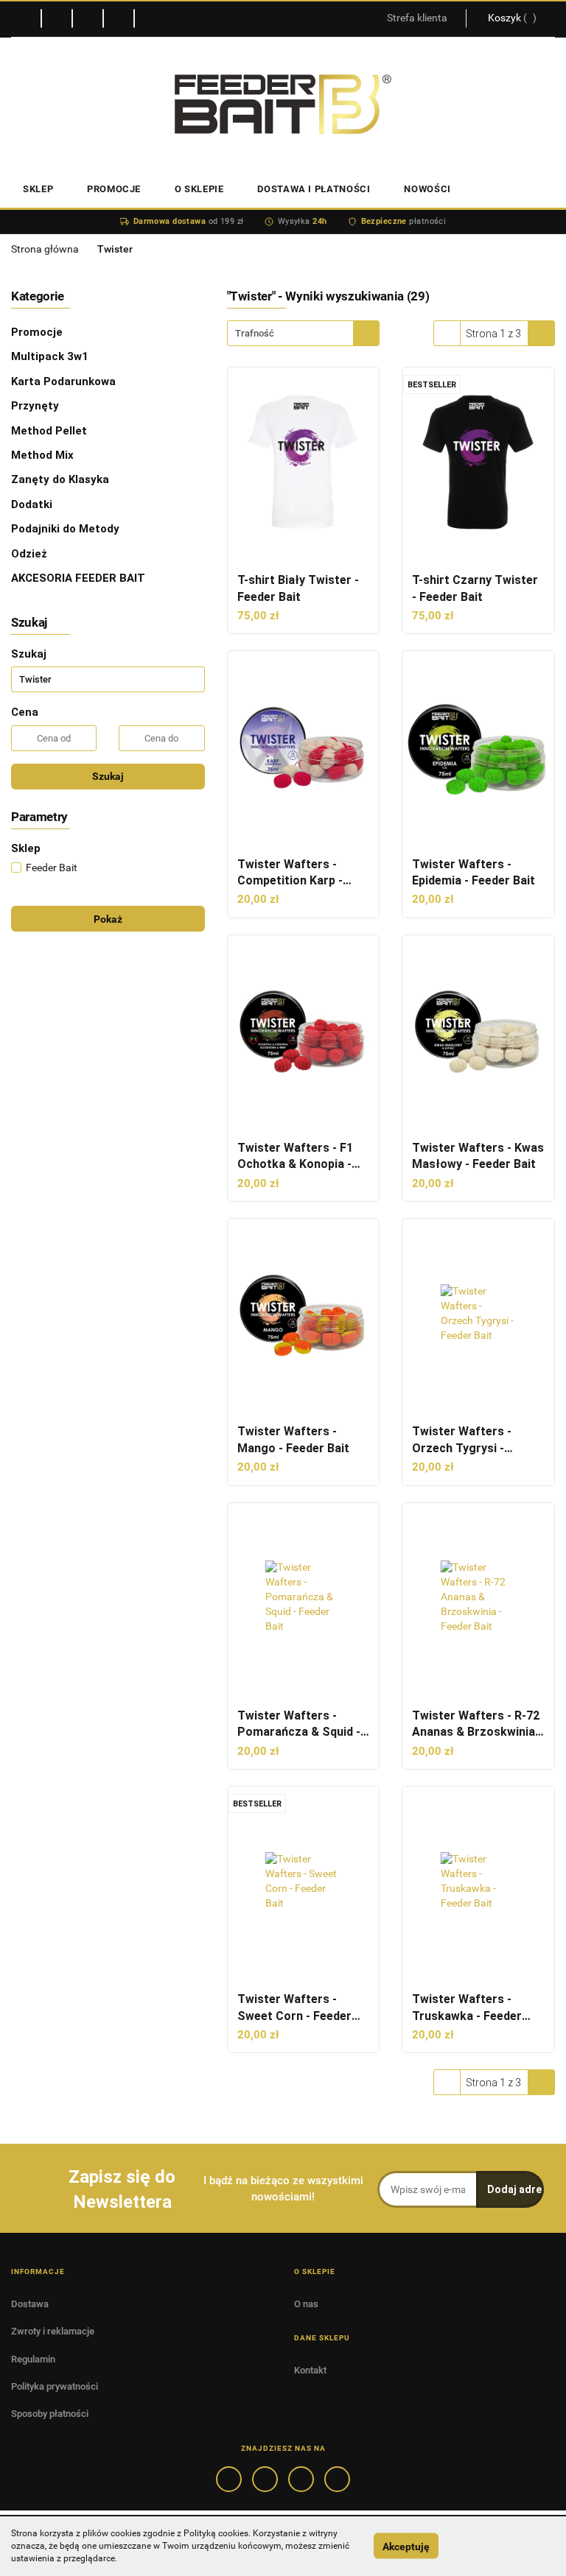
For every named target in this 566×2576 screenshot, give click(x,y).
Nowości (427, 189)
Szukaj (108, 776)
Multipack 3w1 (51, 356)
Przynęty (36, 406)
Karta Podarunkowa (65, 381)
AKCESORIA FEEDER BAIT (80, 578)
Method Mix (44, 455)
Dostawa (30, 2304)
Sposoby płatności (50, 2414)
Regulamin (33, 2359)
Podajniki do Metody (67, 529)
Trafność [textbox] (255, 333)
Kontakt (310, 2370)
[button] (38, 2271)
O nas (306, 2304)
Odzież (31, 554)
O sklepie (199, 189)
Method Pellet (50, 431)
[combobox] (303, 333)
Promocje (38, 332)
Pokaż (108, 919)
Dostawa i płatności (314, 189)
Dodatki (33, 504)
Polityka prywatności (55, 2386)
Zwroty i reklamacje (53, 2331)
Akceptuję (406, 2546)
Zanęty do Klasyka (62, 479)
